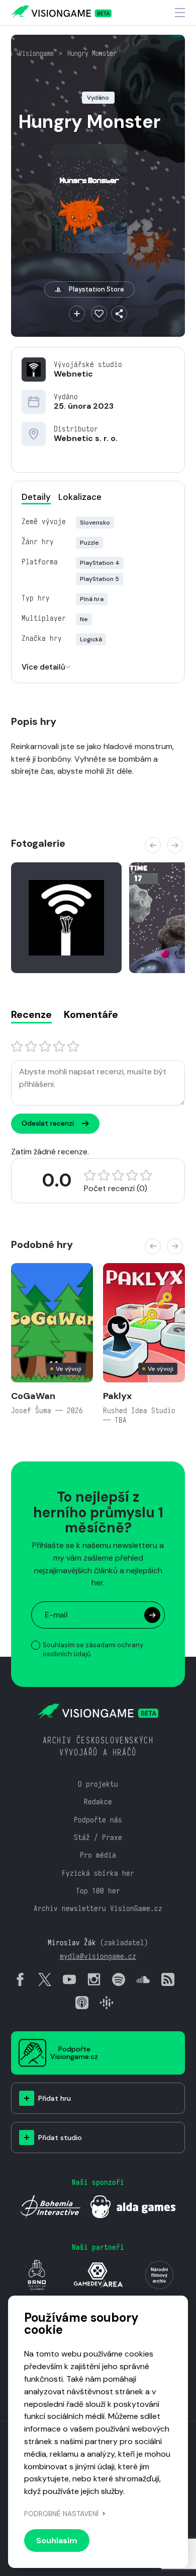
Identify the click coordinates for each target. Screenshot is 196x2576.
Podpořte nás (98, 1820)
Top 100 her (98, 1891)
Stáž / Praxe (98, 1837)
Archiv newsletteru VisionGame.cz (98, 1908)
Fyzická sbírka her (98, 1873)
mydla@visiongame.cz (98, 1956)
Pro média (98, 1855)
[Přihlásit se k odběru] (152, 1615)
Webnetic (73, 374)
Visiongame (36, 53)
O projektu (98, 1784)
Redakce (98, 1801)
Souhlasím (57, 2541)
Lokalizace (80, 497)
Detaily (36, 497)
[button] (153, 845)
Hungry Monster (92, 53)
